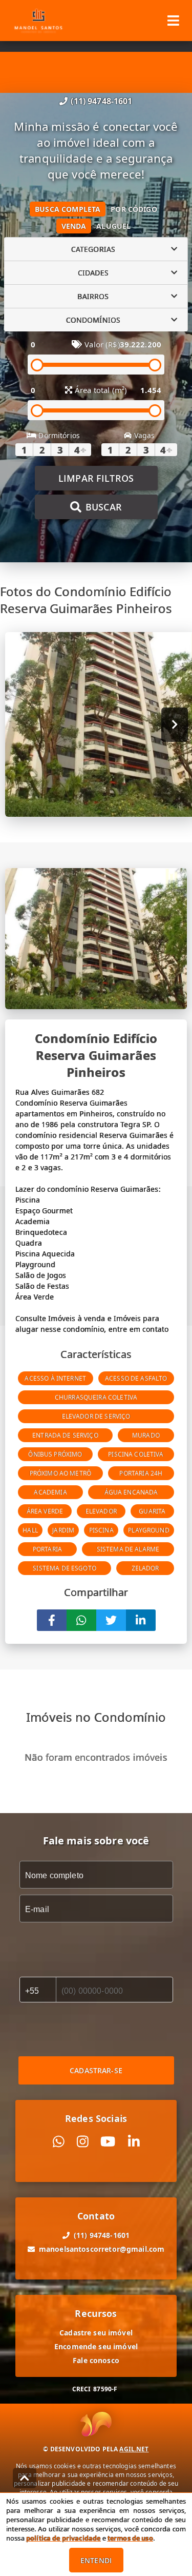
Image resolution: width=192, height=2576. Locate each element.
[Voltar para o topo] (25, 2478)
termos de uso (130, 2538)
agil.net (134, 2449)
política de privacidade (63, 2538)
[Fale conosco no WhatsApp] (59, 2142)
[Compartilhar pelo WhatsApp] (81, 1620)
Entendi (96, 2560)
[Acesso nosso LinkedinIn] (134, 2142)
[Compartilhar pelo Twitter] (111, 1620)
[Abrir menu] (173, 21)
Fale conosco (96, 2360)
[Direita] (175, 725)
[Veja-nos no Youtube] (108, 2142)
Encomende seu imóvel (96, 2346)
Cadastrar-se (96, 2070)
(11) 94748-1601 (101, 101)
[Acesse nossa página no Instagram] (83, 2142)
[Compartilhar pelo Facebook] (52, 1620)
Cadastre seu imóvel (96, 2333)
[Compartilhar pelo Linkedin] (141, 1620)
